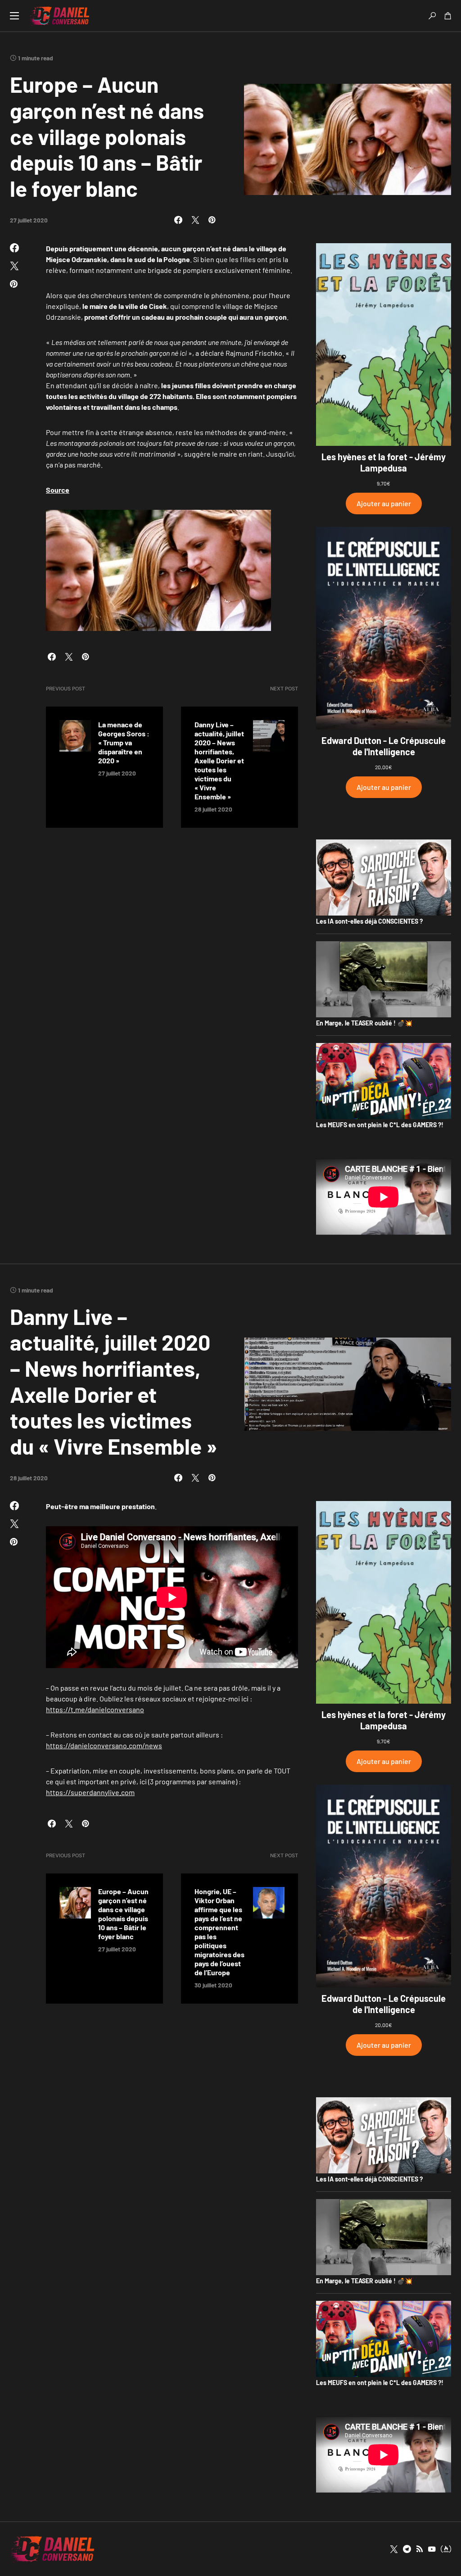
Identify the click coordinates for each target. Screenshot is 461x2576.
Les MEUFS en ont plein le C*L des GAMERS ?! (380, 1125)
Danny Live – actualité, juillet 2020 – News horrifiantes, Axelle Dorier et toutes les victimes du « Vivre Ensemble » (219, 760)
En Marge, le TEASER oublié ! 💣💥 (364, 1023)
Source (58, 490)
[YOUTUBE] (432, 2549)
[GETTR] (420, 2549)
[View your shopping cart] (448, 16)
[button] (14, 16)
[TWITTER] (394, 2549)
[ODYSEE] (446, 2549)
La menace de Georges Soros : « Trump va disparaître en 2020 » (124, 742)
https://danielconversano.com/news (104, 1745)
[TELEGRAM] (407, 2549)
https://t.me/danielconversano (95, 1709)
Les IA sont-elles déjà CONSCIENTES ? (369, 921)
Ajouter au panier (384, 503)
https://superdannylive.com (90, 1792)
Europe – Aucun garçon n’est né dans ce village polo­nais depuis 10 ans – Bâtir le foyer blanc (123, 1914)
